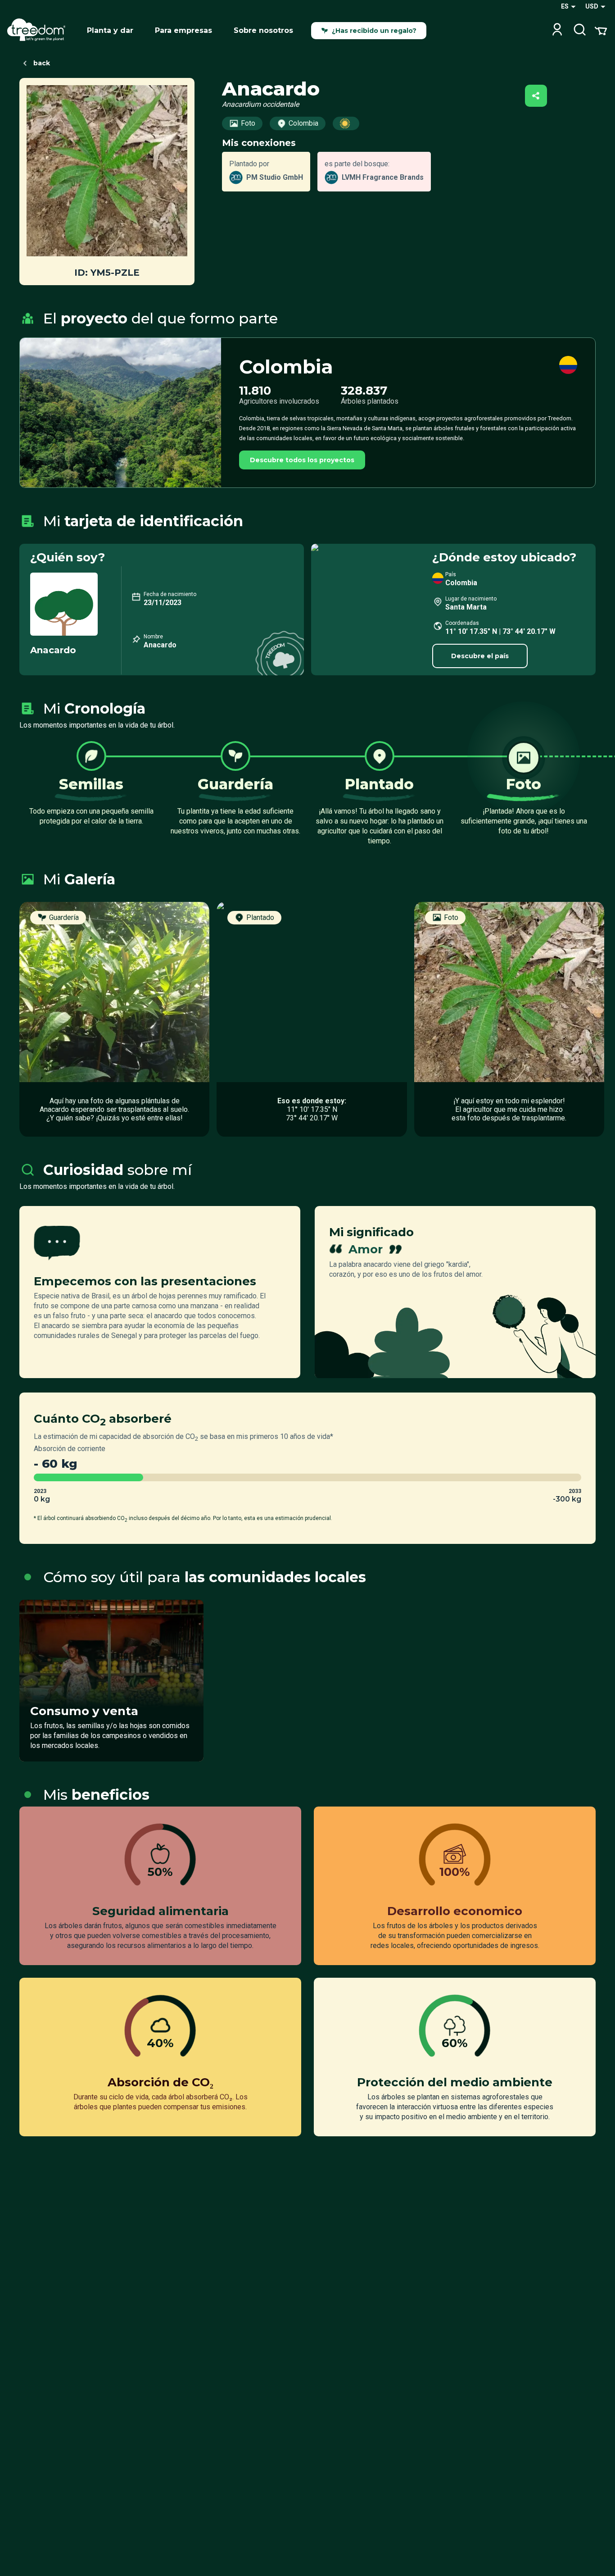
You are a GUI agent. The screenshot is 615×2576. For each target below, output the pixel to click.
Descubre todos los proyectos (302, 460)
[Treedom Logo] (40, 31)
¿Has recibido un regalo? (374, 31)
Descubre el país (480, 656)
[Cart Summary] (601, 30)
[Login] (557, 30)
